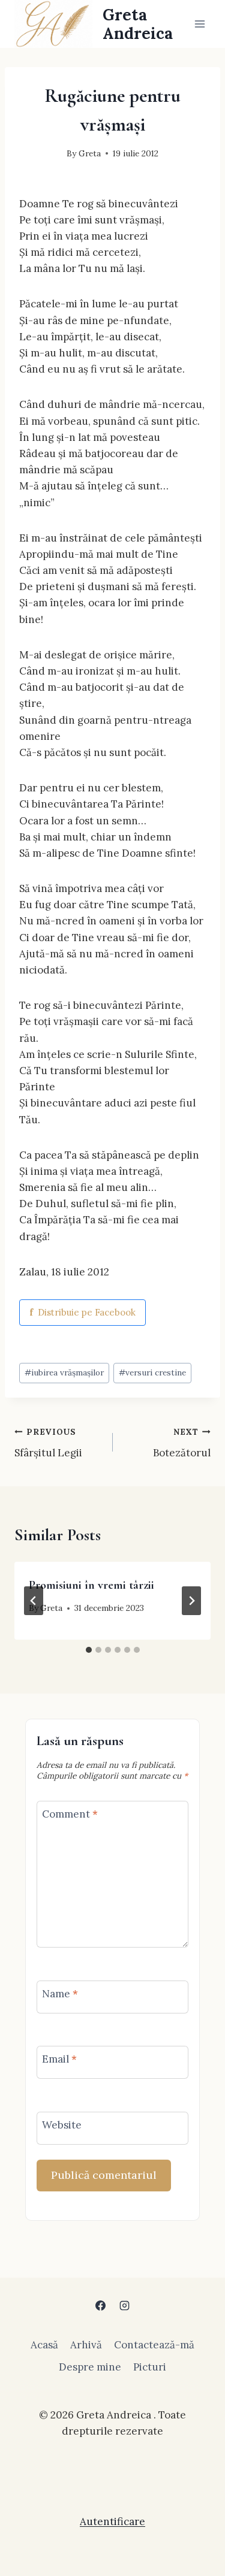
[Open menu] (199, 24)
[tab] (89, 1650)
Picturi (150, 2367)
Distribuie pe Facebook (82, 1312)
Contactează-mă (154, 2345)
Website (62, 2125)
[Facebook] (101, 2306)
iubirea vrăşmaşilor (64, 1372)
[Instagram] (124, 2306)
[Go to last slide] (34, 1601)
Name (60, 1994)
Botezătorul (182, 1443)
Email (59, 2059)
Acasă (44, 2345)
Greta (90, 153)
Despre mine (90, 2367)
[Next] (191, 1601)
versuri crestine (152, 1372)
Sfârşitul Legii (48, 1443)
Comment (70, 1814)
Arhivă (86, 2345)
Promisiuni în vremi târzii (91, 1585)
